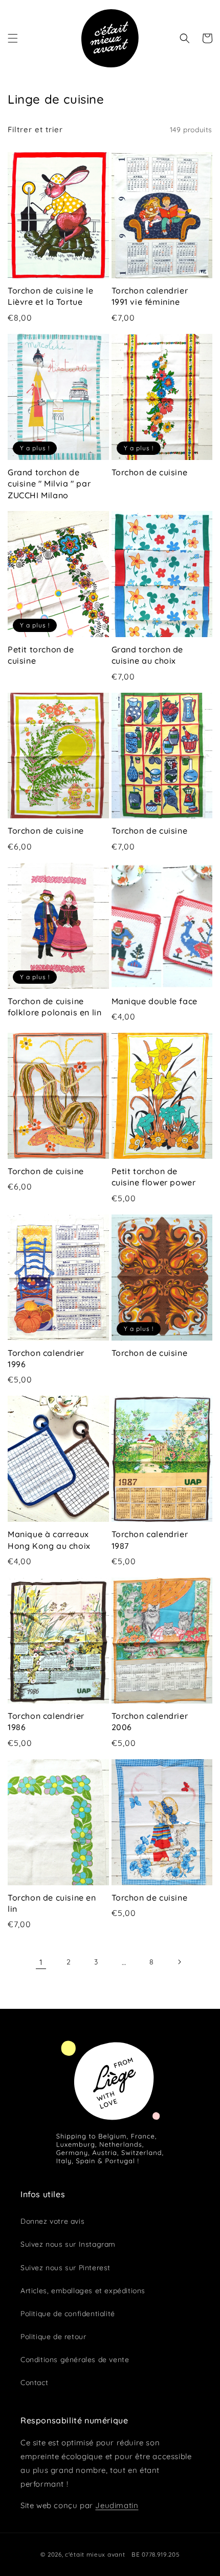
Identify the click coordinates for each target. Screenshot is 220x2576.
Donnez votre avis (52, 2221)
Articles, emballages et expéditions (83, 2291)
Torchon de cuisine (150, 472)
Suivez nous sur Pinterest (65, 2268)
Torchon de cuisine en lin (52, 1903)
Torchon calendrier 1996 (46, 1358)
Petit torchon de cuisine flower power (154, 1177)
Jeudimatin (117, 2505)
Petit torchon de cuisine (41, 655)
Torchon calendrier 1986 (46, 1721)
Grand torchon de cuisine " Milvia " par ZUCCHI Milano (49, 484)
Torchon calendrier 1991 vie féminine (150, 296)
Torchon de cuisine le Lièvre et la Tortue (51, 296)
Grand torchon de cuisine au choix (148, 655)
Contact (34, 2383)
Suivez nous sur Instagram (68, 2244)
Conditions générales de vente (75, 2360)
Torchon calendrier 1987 (150, 1540)
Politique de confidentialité (68, 2314)
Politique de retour (53, 2337)
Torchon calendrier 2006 (150, 1721)
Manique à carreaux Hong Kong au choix (49, 1540)
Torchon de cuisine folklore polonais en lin (54, 1007)
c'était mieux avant (95, 2554)
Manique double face (155, 1001)
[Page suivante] (179, 1962)
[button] (13, 38)
